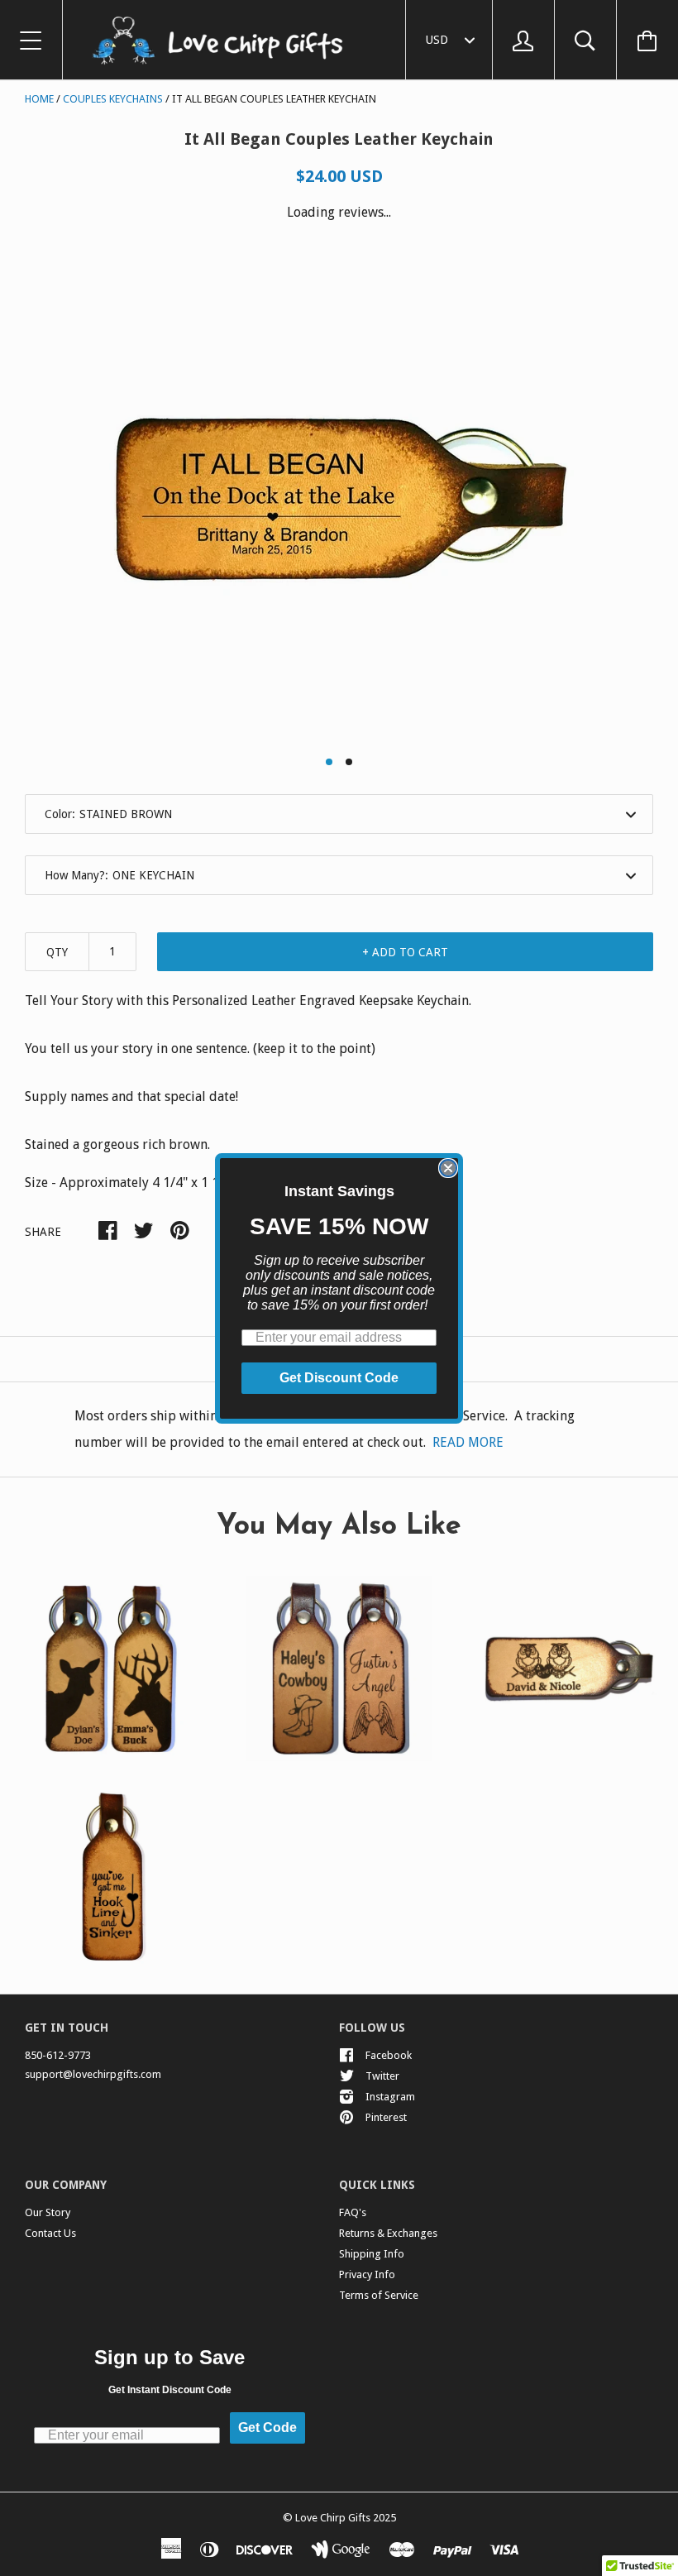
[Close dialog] (448, 1168)
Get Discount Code (339, 1378)
